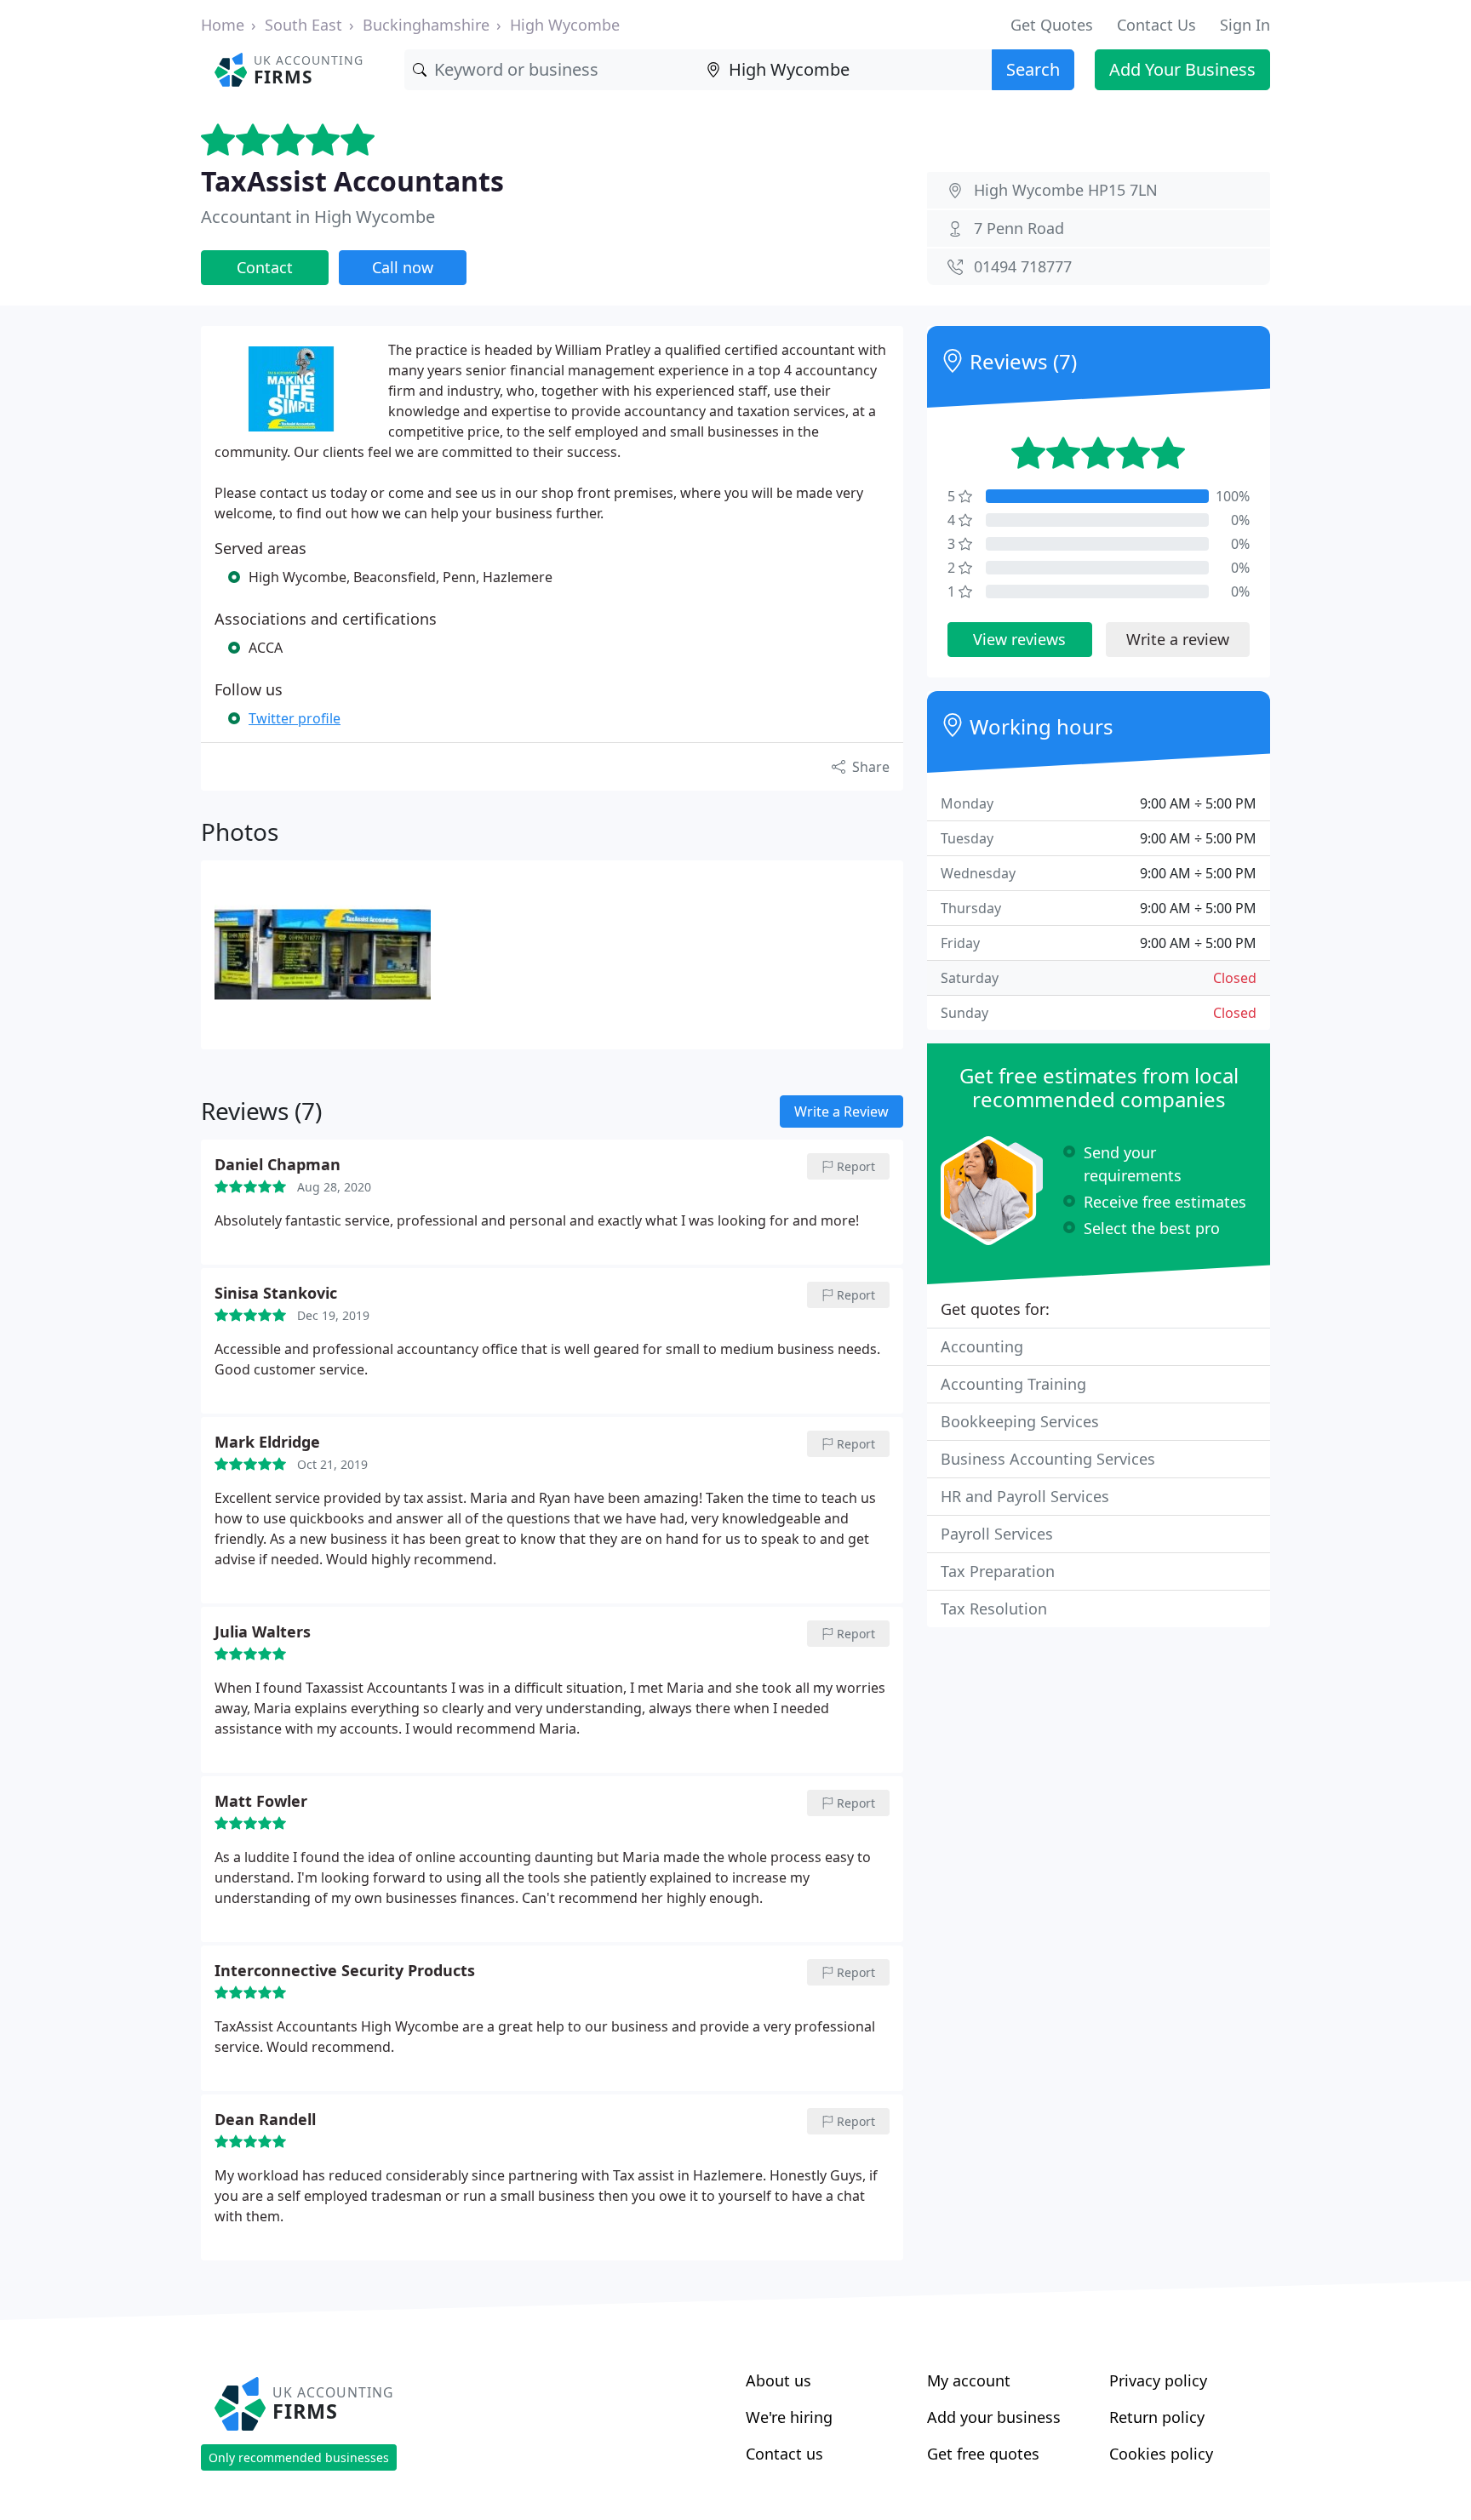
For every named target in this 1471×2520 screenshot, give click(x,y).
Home (223, 25)
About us (778, 2380)
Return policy (1157, 2417)
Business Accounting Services (1048, 1459)
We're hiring (789, 2417)
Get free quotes (983, 2454)
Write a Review (841, 1111)
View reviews (1019, 639)
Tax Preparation (998, 1571)
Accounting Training (1013, 1384)
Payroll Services (997, 1534)
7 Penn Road (1019, 228)
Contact (265, 267)
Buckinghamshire (426, 25)
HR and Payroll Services (1025, 1496)
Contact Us (1156, 25)
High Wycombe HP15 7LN (1066, 190)
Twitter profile (295, 718)
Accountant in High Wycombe (318, 217)
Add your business (994, 2417)
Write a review (1178, 639)
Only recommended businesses (299, 2457)
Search (1033, 69)
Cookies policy (1161, 2454)
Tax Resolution (994, 1609)
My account (969, 2380)
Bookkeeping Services (1020, 1421)
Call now (403, 267)
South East (303, 25)
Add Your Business (1182, 69)
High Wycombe (565, 25)
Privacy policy (1158, 2380)
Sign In (1245, 25)
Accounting (982, 1346)
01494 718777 (1023, 266)
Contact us (784, 2454)
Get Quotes (1052, 25)
